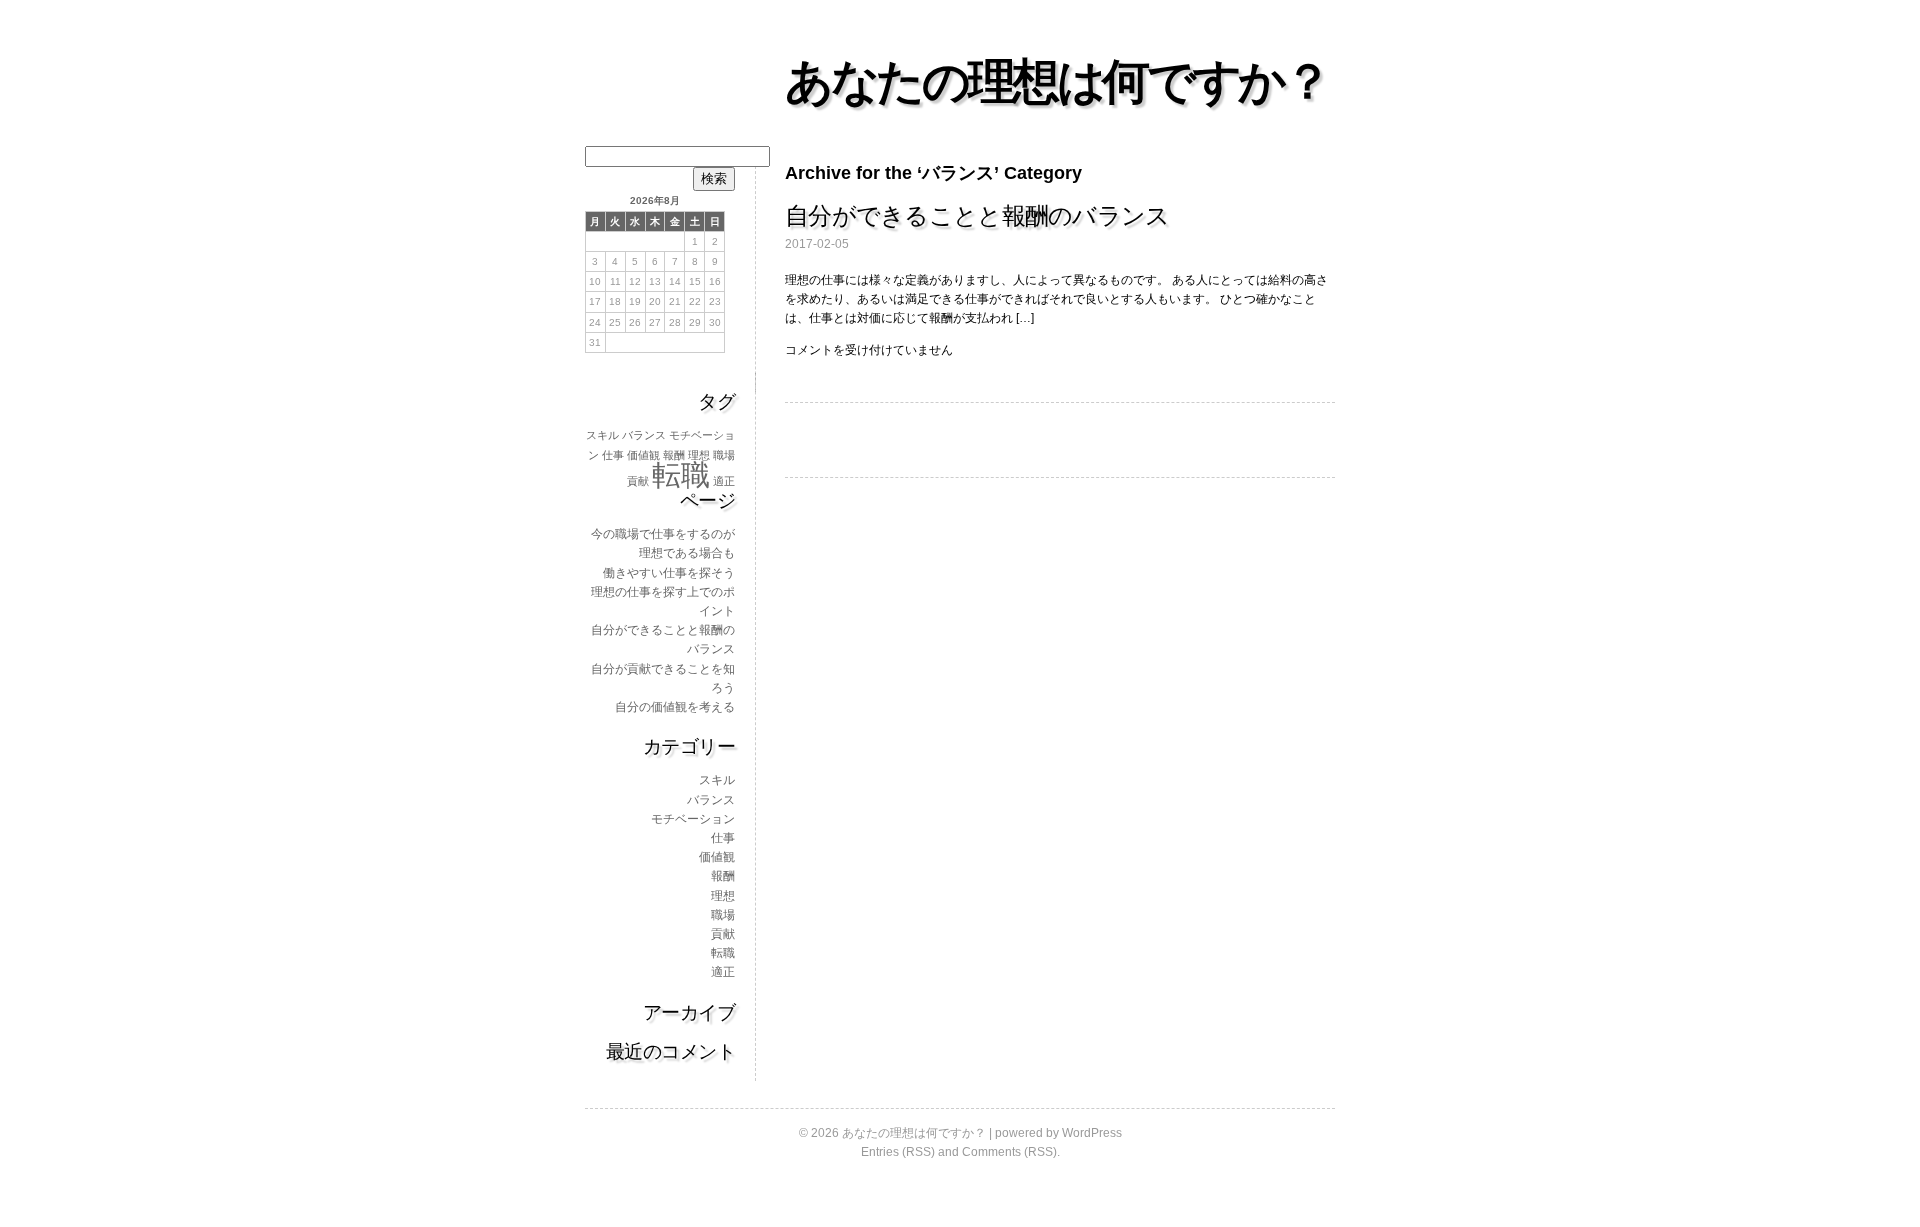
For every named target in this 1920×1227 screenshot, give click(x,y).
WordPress (1092, 1133)
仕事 (613, 455)
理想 (699, 455)
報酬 (674, 455)
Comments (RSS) (1009, 1152)
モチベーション (693, 819)
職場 (724, 455)
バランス (644, 435)
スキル (602, 435)
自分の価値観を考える (675, 707)
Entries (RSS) (898, 1152)
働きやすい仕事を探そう (669, 573)
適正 (724, 481)
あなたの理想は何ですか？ (1057, 81)
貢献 (638, 481)
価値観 (643, 455)
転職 (681, 474)
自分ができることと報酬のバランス (977, 215)
